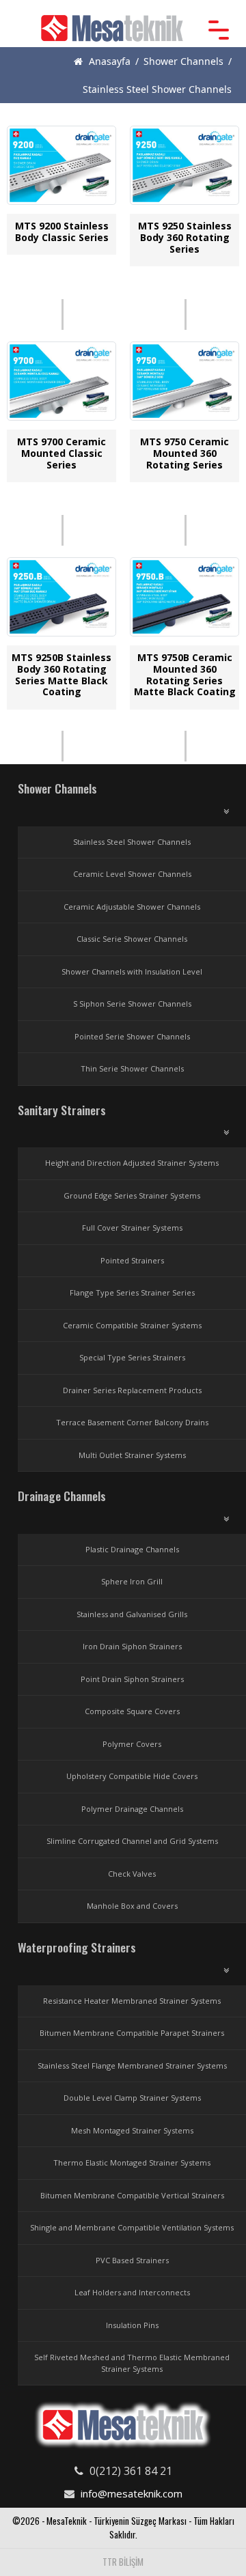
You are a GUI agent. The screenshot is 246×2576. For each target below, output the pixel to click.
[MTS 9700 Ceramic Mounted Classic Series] (62, 384)
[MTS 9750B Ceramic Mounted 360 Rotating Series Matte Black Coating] (185, 600)
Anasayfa (108, 61)
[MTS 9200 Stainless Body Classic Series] (62, 169)
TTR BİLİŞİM (123, 2562)
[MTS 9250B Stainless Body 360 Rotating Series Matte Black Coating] (62, 600)
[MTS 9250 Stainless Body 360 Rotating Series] (185, 169)
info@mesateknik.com (132, 2493)
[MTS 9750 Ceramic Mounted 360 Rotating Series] (185, 384)
